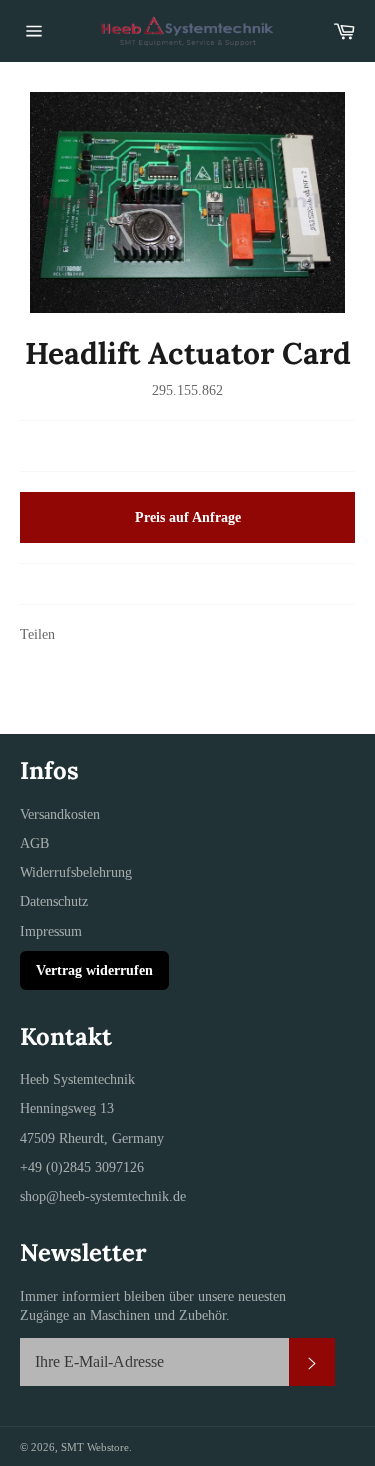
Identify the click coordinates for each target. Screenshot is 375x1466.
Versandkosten (60, 814)
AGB (34, 843)
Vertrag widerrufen (94, 970)
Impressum (51, 931)
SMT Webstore (95, 1447)
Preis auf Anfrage (188, 517)
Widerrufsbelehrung (76, 872)
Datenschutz (54, 901)
